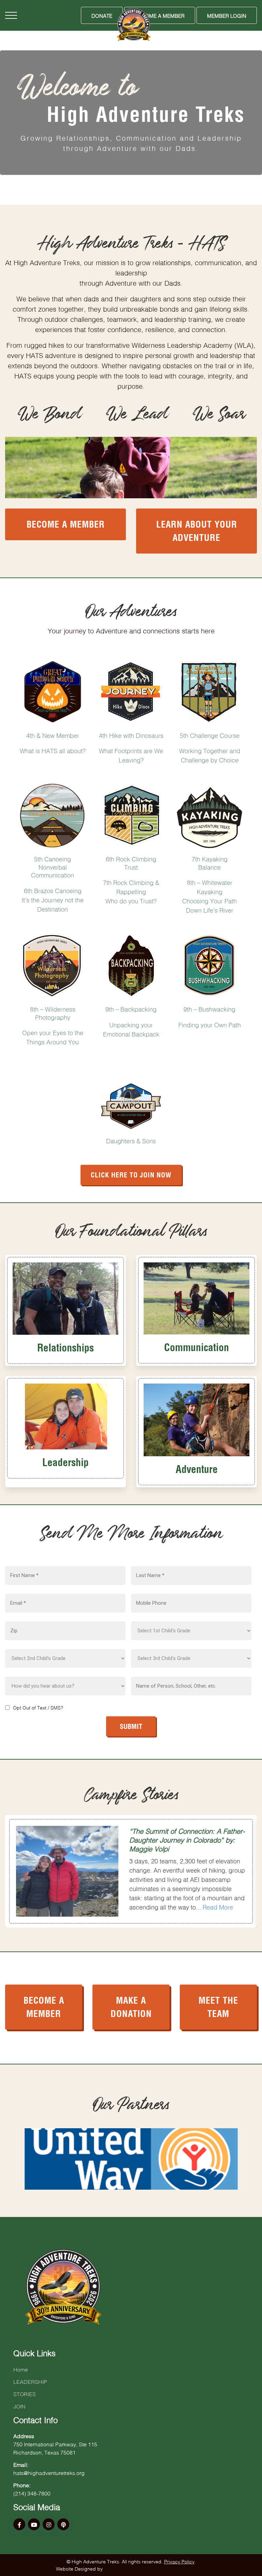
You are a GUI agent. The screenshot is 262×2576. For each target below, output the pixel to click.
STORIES (25, 2393)
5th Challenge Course (210, 735)
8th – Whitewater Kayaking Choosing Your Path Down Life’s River (209, 896)
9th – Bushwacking (209, 1008)
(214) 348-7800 (32, 2493)
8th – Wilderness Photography (53, 1012)
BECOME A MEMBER (44, 2006)
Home (21, 2369)
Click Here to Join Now (131, 1174)
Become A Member (160, 15)
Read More (218, 1906)
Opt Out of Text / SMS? (38, 1707)
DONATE (102, 15)
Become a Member (66, 523)
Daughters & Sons (131, 1140)
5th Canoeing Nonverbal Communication (53, 866)
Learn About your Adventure (197, 530)
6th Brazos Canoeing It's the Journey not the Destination (53, 899)
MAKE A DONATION (131, 2006)
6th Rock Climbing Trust (131, 862)
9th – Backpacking (131, 1008)
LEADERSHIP (30, 2381)
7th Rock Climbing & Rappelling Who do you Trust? (131, 891)
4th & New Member (53, 735)
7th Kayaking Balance (210, 862)
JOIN (19, 2406)
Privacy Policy (179, 2561)
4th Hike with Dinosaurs (131, 735)
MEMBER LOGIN (227, 15)
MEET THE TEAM (218, 2006)
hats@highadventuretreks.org (49, 2472)
